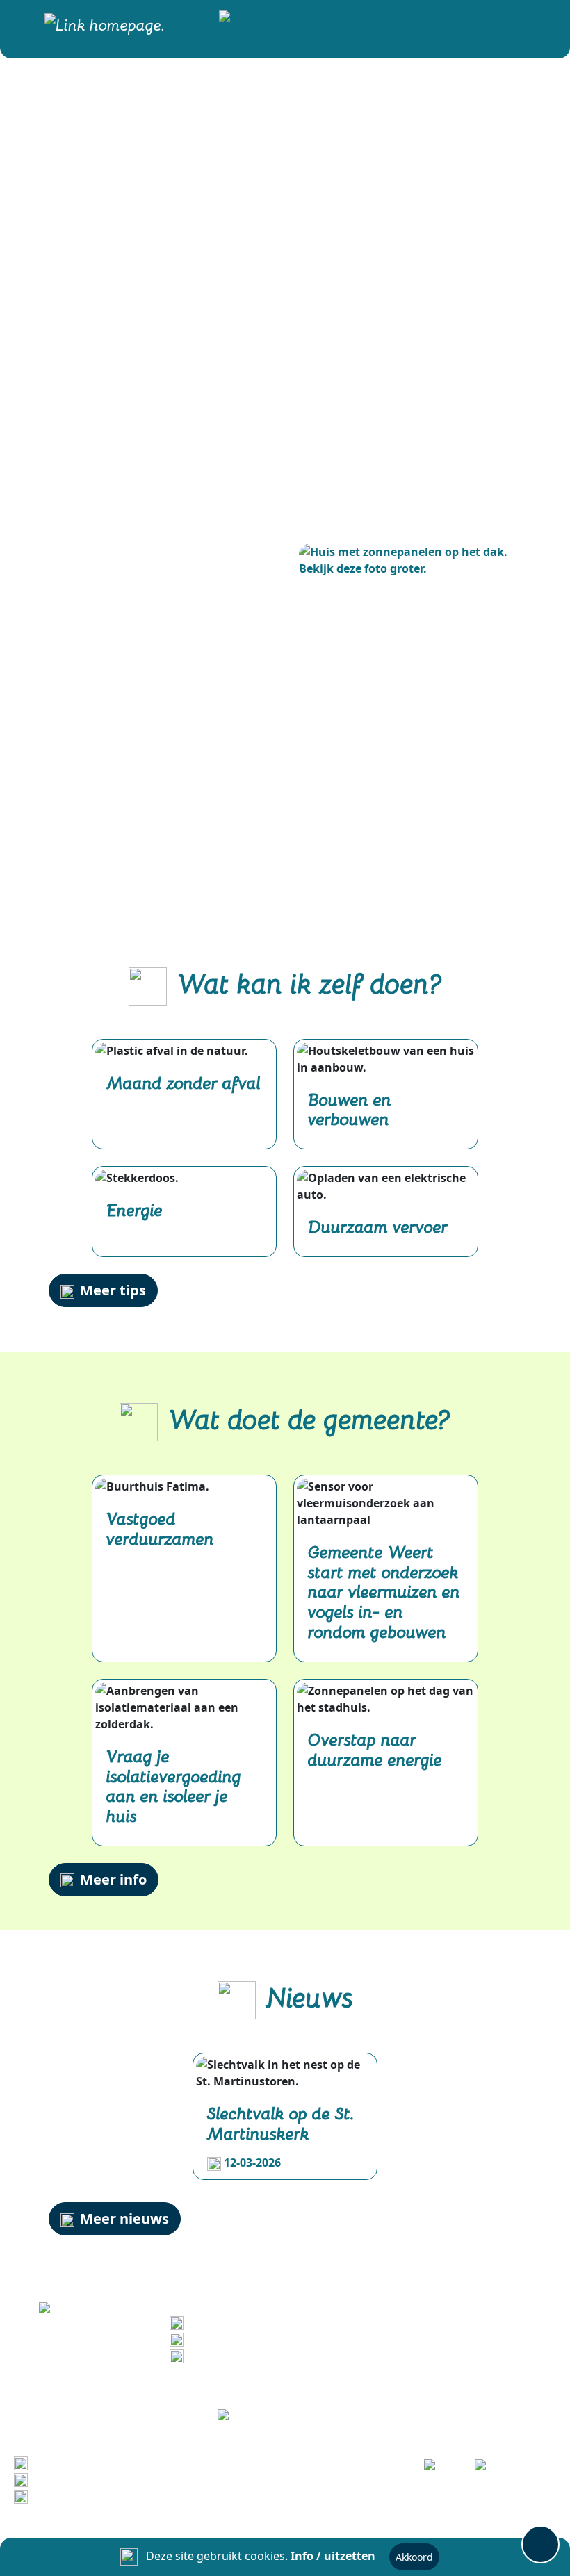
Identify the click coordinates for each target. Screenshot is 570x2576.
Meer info (113, 1879)
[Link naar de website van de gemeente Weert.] (285, 2416)
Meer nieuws (124, 2218)
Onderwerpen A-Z (82, 2479)
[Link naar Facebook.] (440, 2469)
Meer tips (113, 1290)
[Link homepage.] (105, 26)
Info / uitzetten (333, 2556)
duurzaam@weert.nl (246, 2355)
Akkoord (414, 2557)
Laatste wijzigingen (88, 2462)
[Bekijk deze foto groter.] (410, 560)
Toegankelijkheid (81, 2495)
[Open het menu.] (540, 26)
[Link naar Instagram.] (490, 2469)
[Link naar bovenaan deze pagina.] (540, 2544)
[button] (285, 26)
